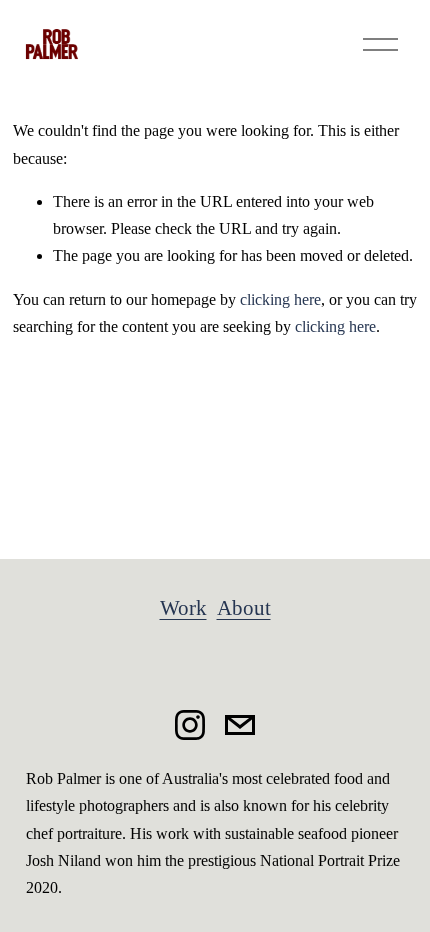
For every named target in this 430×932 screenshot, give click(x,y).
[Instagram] (190, 725)
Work (183, 608)
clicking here (280, 299)
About (244, 608)
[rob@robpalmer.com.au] (240, 725)
